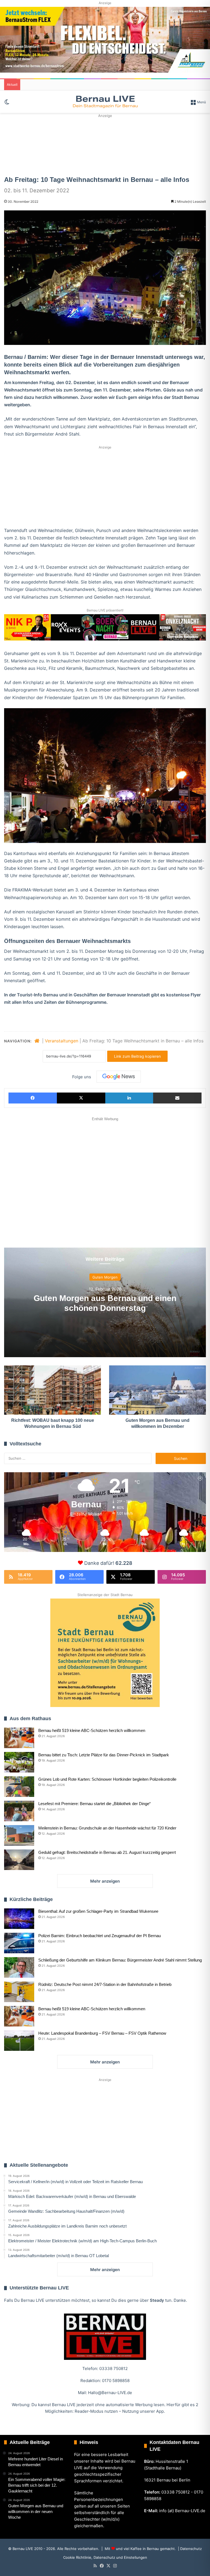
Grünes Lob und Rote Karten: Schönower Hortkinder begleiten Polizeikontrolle (107, 1779)
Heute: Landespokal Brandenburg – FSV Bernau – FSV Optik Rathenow (102, 2033)
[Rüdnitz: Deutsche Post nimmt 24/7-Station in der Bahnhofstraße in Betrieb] (19, 1992)
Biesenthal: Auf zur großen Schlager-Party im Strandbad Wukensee (98, 1911)
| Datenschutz (189, 2549)
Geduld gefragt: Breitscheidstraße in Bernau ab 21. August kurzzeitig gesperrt (107, 1852)
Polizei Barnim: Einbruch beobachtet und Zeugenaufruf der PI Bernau (100, 1936)
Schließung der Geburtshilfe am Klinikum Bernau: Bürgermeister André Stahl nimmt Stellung (120, 1960)
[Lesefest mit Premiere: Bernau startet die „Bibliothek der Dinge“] (19, 1811)
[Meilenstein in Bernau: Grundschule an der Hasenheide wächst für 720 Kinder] (19, 1835)
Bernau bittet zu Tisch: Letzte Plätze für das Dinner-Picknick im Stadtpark (104, 1755)
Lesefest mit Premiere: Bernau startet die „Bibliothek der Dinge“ (94, 1804)
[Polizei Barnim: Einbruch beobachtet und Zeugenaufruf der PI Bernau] (19, 1943)
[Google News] (119, 1077)
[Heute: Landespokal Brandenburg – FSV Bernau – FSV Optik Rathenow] (19, 2041)
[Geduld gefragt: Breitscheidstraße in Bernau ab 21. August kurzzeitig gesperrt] (19, 1860)
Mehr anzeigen (105, 1881)
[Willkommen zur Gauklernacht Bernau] (105, 144)
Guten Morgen (105, 1277)
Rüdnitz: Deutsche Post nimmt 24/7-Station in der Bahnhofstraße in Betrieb (105, 1984)
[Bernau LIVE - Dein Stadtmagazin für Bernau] (105, 102)
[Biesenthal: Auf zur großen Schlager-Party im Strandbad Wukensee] (19, 1919)
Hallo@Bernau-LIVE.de (110, 2393)
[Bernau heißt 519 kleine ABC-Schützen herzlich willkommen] (19, 1738)
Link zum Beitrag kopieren (137, 1056)
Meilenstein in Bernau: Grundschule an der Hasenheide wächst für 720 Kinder (107, 1828)
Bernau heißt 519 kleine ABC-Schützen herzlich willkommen (92, 1730)
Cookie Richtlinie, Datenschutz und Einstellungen (105, 2557)
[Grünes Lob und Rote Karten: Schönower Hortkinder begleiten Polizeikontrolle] (19, 1787)
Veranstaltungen (62, 1041)
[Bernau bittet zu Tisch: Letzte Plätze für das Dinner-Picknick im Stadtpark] (19, 1762)
